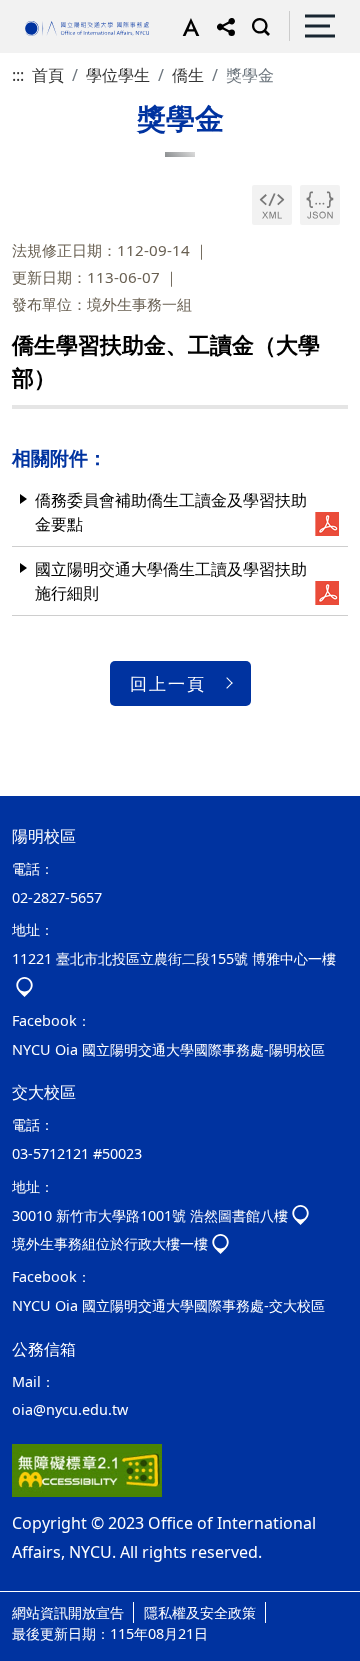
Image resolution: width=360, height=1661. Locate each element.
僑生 (188, 75)
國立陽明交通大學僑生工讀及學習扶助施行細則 (171, 581)
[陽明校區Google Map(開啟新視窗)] (24, 987)
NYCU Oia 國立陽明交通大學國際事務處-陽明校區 (168, 1049)
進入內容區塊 (48, 12)
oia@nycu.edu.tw (70, 1409)
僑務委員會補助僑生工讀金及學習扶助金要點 (171, 512)
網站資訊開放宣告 (68, 1612)
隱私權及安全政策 (200, 1612)
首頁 (48, 75)
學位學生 (118, 75)
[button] (186, 26)
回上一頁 (168, 683)
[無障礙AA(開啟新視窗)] (87, 1469)
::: (18, 75)
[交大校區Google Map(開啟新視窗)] (300, 1215)
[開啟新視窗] (272, 205)
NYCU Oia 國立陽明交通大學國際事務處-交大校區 (168, 1305)
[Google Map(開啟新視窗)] (220, 1243)
